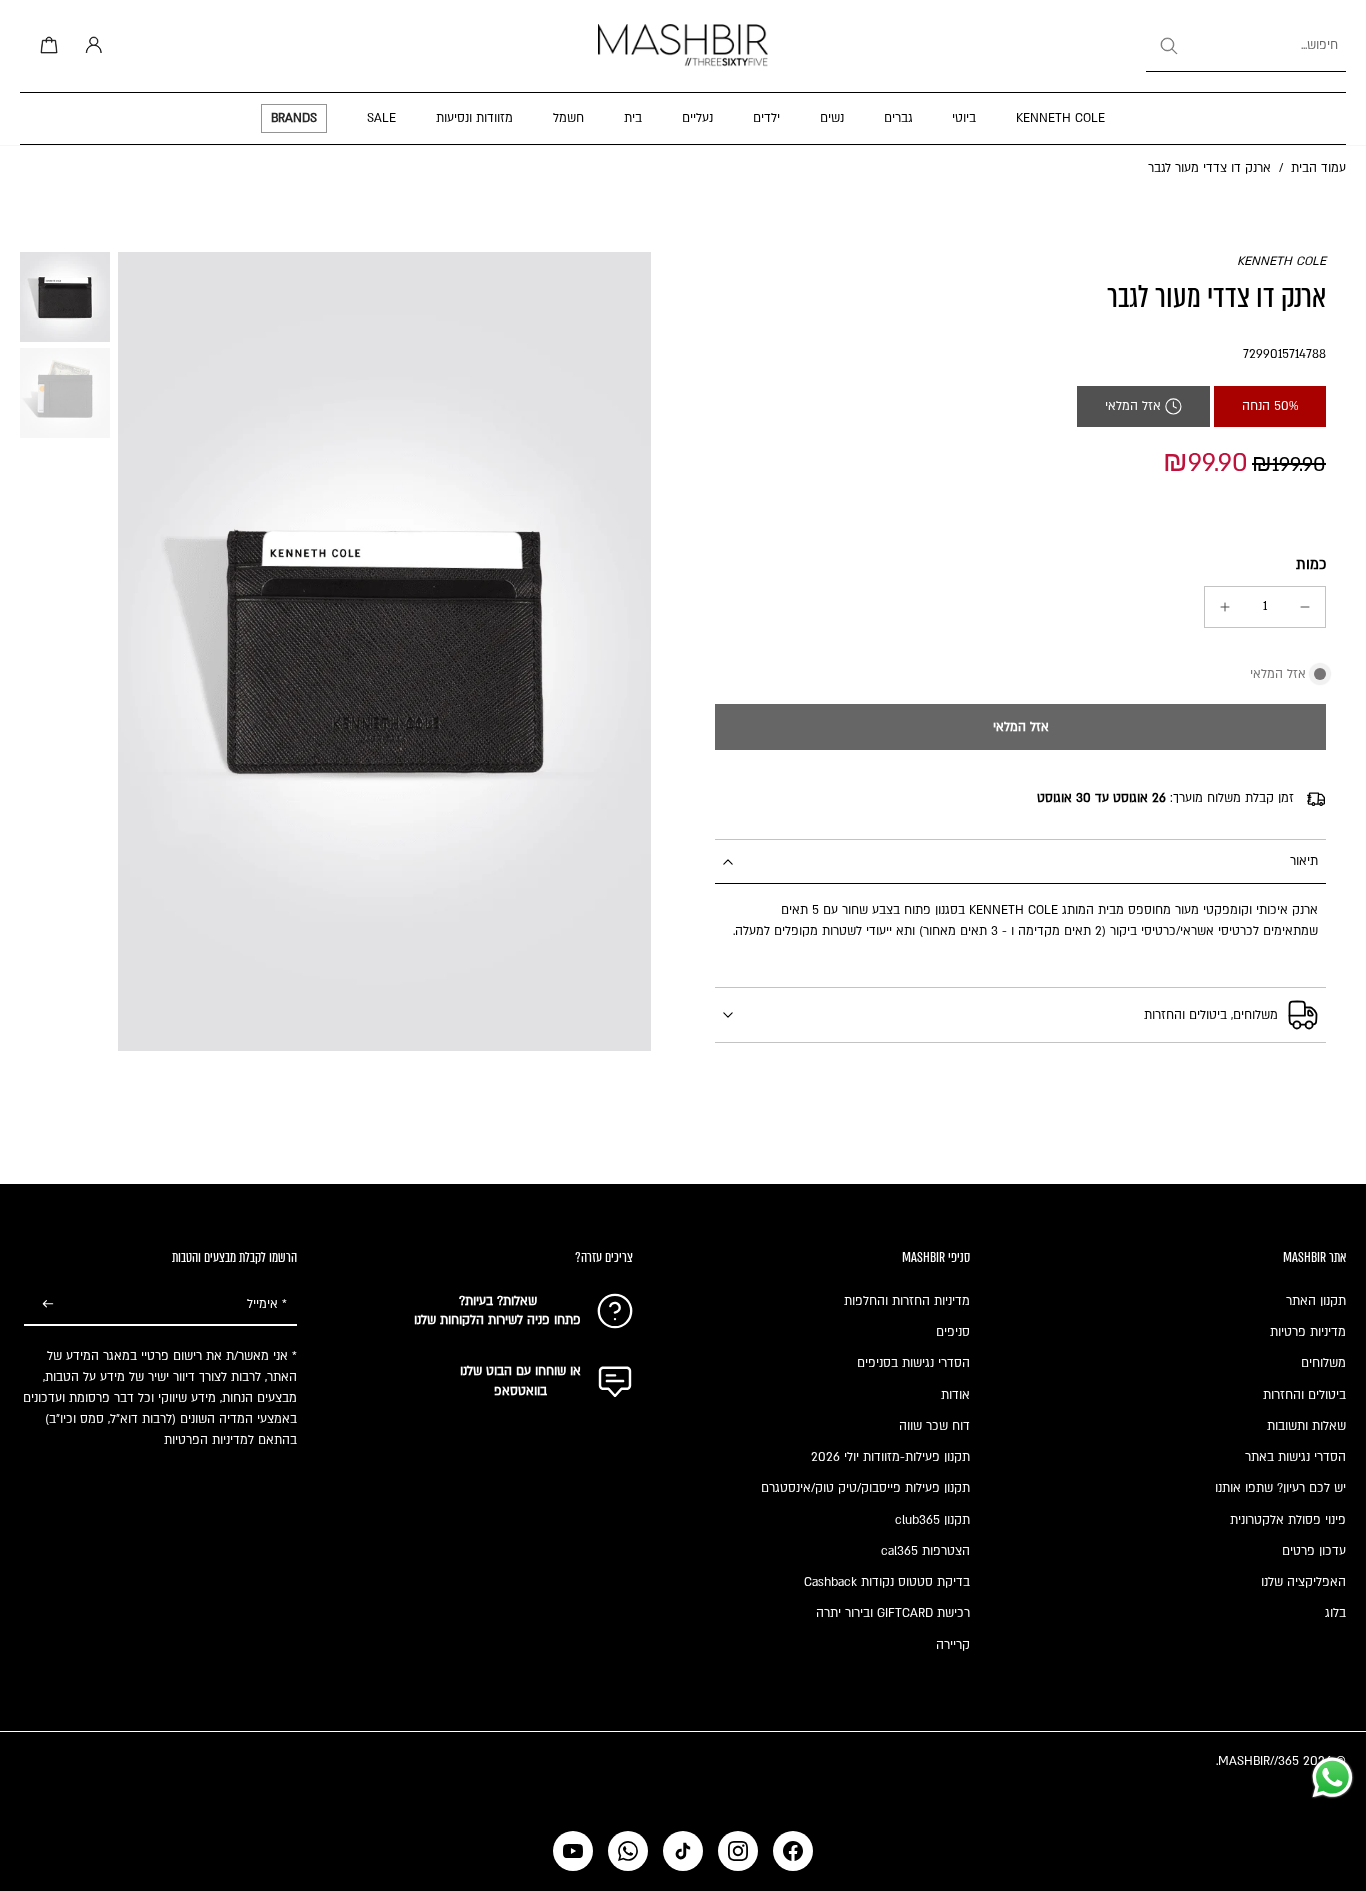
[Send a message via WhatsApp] (1332, 1777)
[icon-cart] (46, 46)
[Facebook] (793, 1851)
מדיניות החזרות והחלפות (907, 1301)
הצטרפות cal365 (925, 1551)
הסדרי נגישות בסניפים (913, 1363)
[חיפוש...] (1168, 46)
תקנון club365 (932, 1520)
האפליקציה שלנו (1303, 1582)
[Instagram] (738, 1851)
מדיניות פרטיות (1308, 1332)
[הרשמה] (48, 1305)
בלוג (1335, 1613)
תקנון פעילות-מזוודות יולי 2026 (890, 1457)
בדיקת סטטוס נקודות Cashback (887, 1582)
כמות (1311, 564)
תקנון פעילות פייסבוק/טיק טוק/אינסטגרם (865, 1488)
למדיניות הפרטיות (209, 1440)
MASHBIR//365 (1258, 1761)
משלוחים (1323, 1363)
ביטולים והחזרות (1304, 1395)
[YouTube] (573, 1851)
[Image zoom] (384, 652)
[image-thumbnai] (65, 297)
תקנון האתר (1316, 1301)
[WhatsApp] (628, 1851)
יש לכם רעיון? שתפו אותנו (1280, 1488)
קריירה (953, 1645)
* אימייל (267, 1304)
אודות (955, 1395)
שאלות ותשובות (1306, 1426)
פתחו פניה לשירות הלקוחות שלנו (497, 1320)
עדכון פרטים (1314, 1551)
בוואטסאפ (520, 1391)
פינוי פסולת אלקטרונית (1288, 1520)
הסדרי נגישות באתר (1295, 1457)
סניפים (953, 1332)
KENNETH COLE (1281, 261)
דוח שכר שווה (934, 1426)
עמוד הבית (1318, 168)
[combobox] (1246, 46)
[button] (1020, 727)
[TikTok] (683, 1851)
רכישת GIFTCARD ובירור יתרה (893, 1613)
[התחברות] (90, 46)
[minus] (1305, 607)
